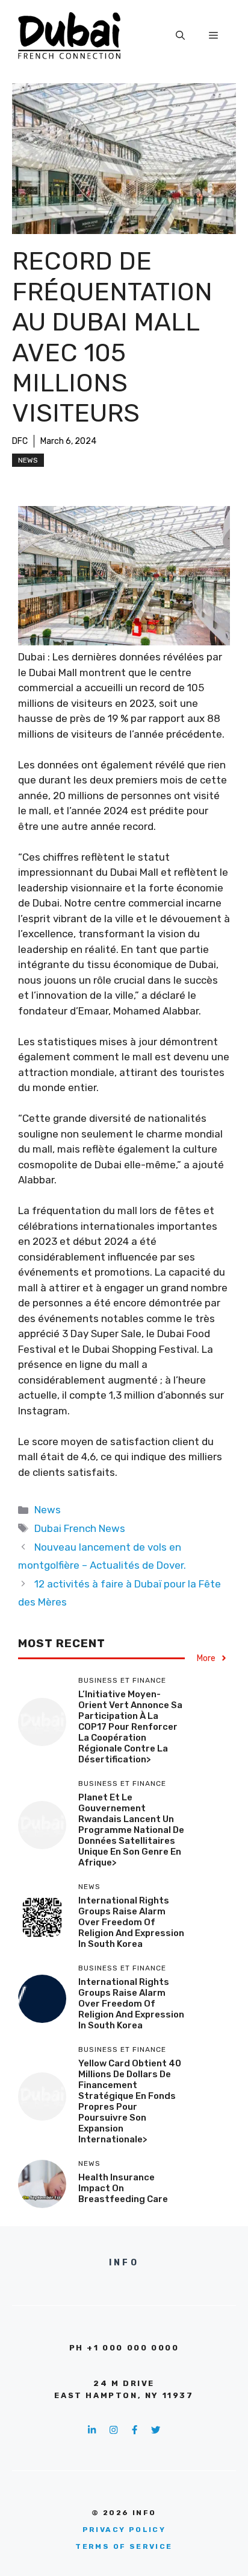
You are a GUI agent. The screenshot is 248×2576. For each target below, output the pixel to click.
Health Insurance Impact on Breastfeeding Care (123, 2188)
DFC (20, 441)
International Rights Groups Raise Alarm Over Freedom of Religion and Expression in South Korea (131, 1922)
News (28, 460)
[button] (180, 36)
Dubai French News (80, 1528)
